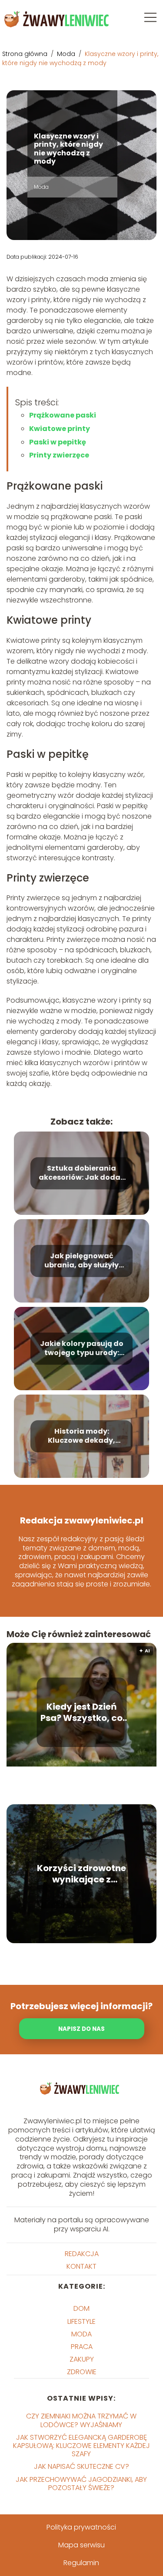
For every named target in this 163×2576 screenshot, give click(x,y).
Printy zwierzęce (59, 455)
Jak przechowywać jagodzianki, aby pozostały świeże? (81, 2484)
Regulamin (81, 2563)
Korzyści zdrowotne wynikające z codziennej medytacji (81, 1874)
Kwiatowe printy (60, 429)
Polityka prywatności (81, 2527)
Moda (67, 54)
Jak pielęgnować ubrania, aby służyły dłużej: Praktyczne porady (81, 1261)
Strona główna (26, 54)
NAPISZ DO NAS (81, 2029)
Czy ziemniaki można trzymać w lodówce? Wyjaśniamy (81, 2420)
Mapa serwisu (81, 2545)
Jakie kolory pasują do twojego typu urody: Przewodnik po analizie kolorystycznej (82, 1349)
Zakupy (82, 2359)
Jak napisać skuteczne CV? (81, 2466)
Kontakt (81, 2266)
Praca (82, 2347)
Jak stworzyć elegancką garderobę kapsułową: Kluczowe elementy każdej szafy (81, 2446)
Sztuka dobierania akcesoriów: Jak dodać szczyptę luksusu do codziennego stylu (82, 1174)
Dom (81, 2308)
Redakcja (82, 2254)
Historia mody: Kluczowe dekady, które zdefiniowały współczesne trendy (82, 1437)
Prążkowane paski (63, 415)
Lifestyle (81, 2321)
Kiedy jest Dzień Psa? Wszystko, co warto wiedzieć (81, 1712)
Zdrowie (82, 2372)
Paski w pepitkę (58, 442)
